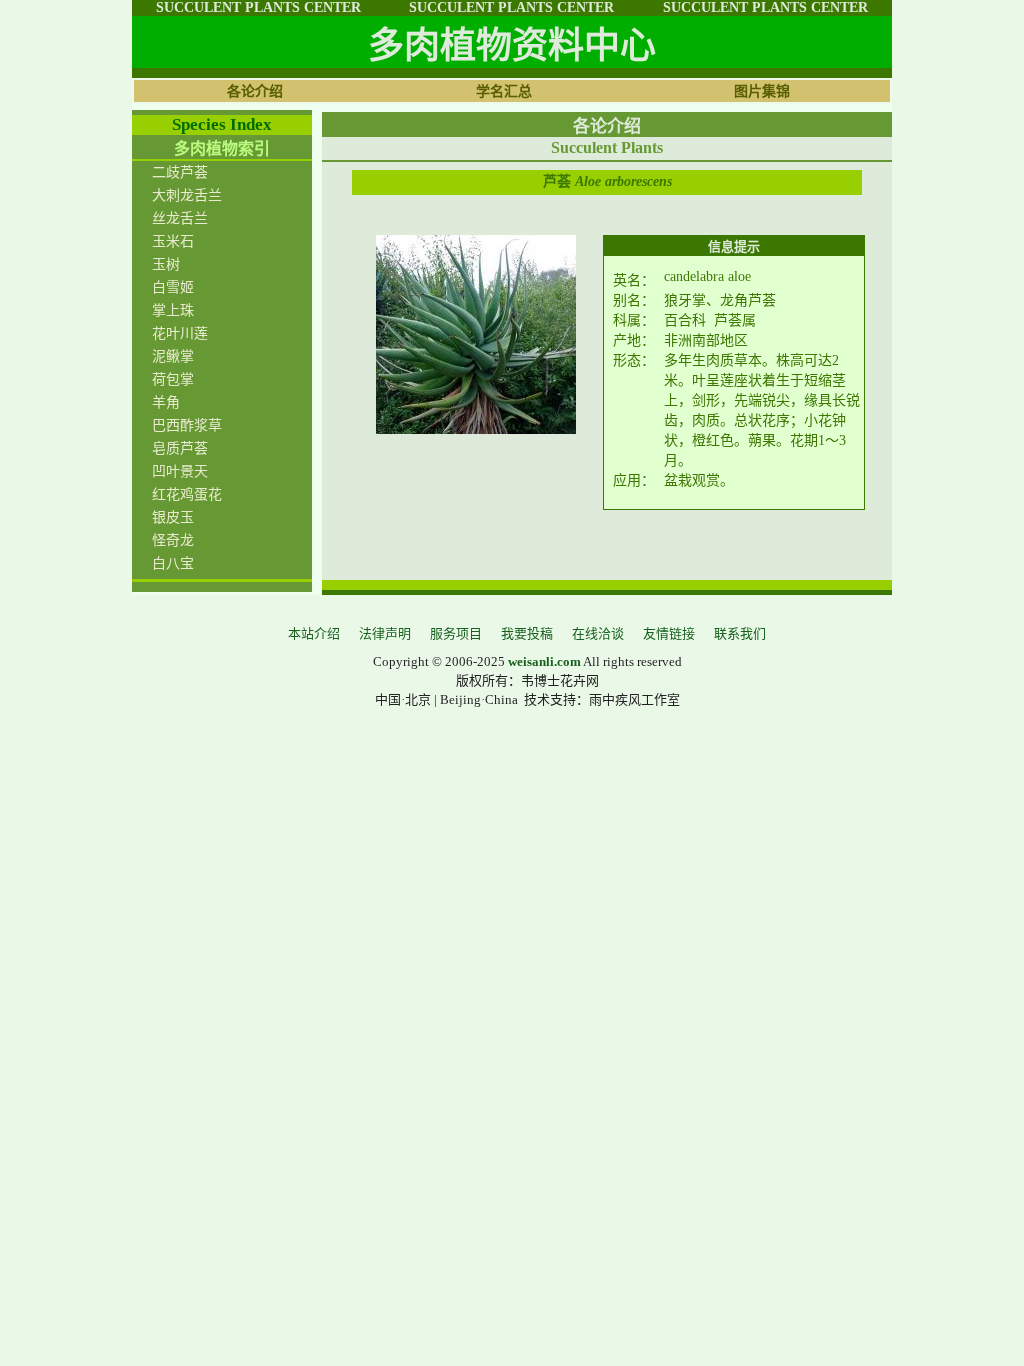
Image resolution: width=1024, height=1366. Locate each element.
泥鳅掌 (173, 356)
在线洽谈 (598, 633)
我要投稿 (527, 633)
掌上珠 (173, 310)
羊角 (166, 402)
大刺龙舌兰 (187, 195)
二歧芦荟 (180, 172)
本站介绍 (314, 633)
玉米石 (173, 241)
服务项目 (456, 633)
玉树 (166, 264)
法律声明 (385, 633)
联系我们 (740, 633)
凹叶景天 (180, 471)
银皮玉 (173, 517)
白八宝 (173, 563)
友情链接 (669, 633)
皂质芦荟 (180, 448)
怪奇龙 (173, 540)
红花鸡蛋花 (187, 494)
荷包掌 (173, 379)
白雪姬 (173, 287)
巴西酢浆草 (187, 425)
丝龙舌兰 (180, 218)
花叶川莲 (180, 333)
